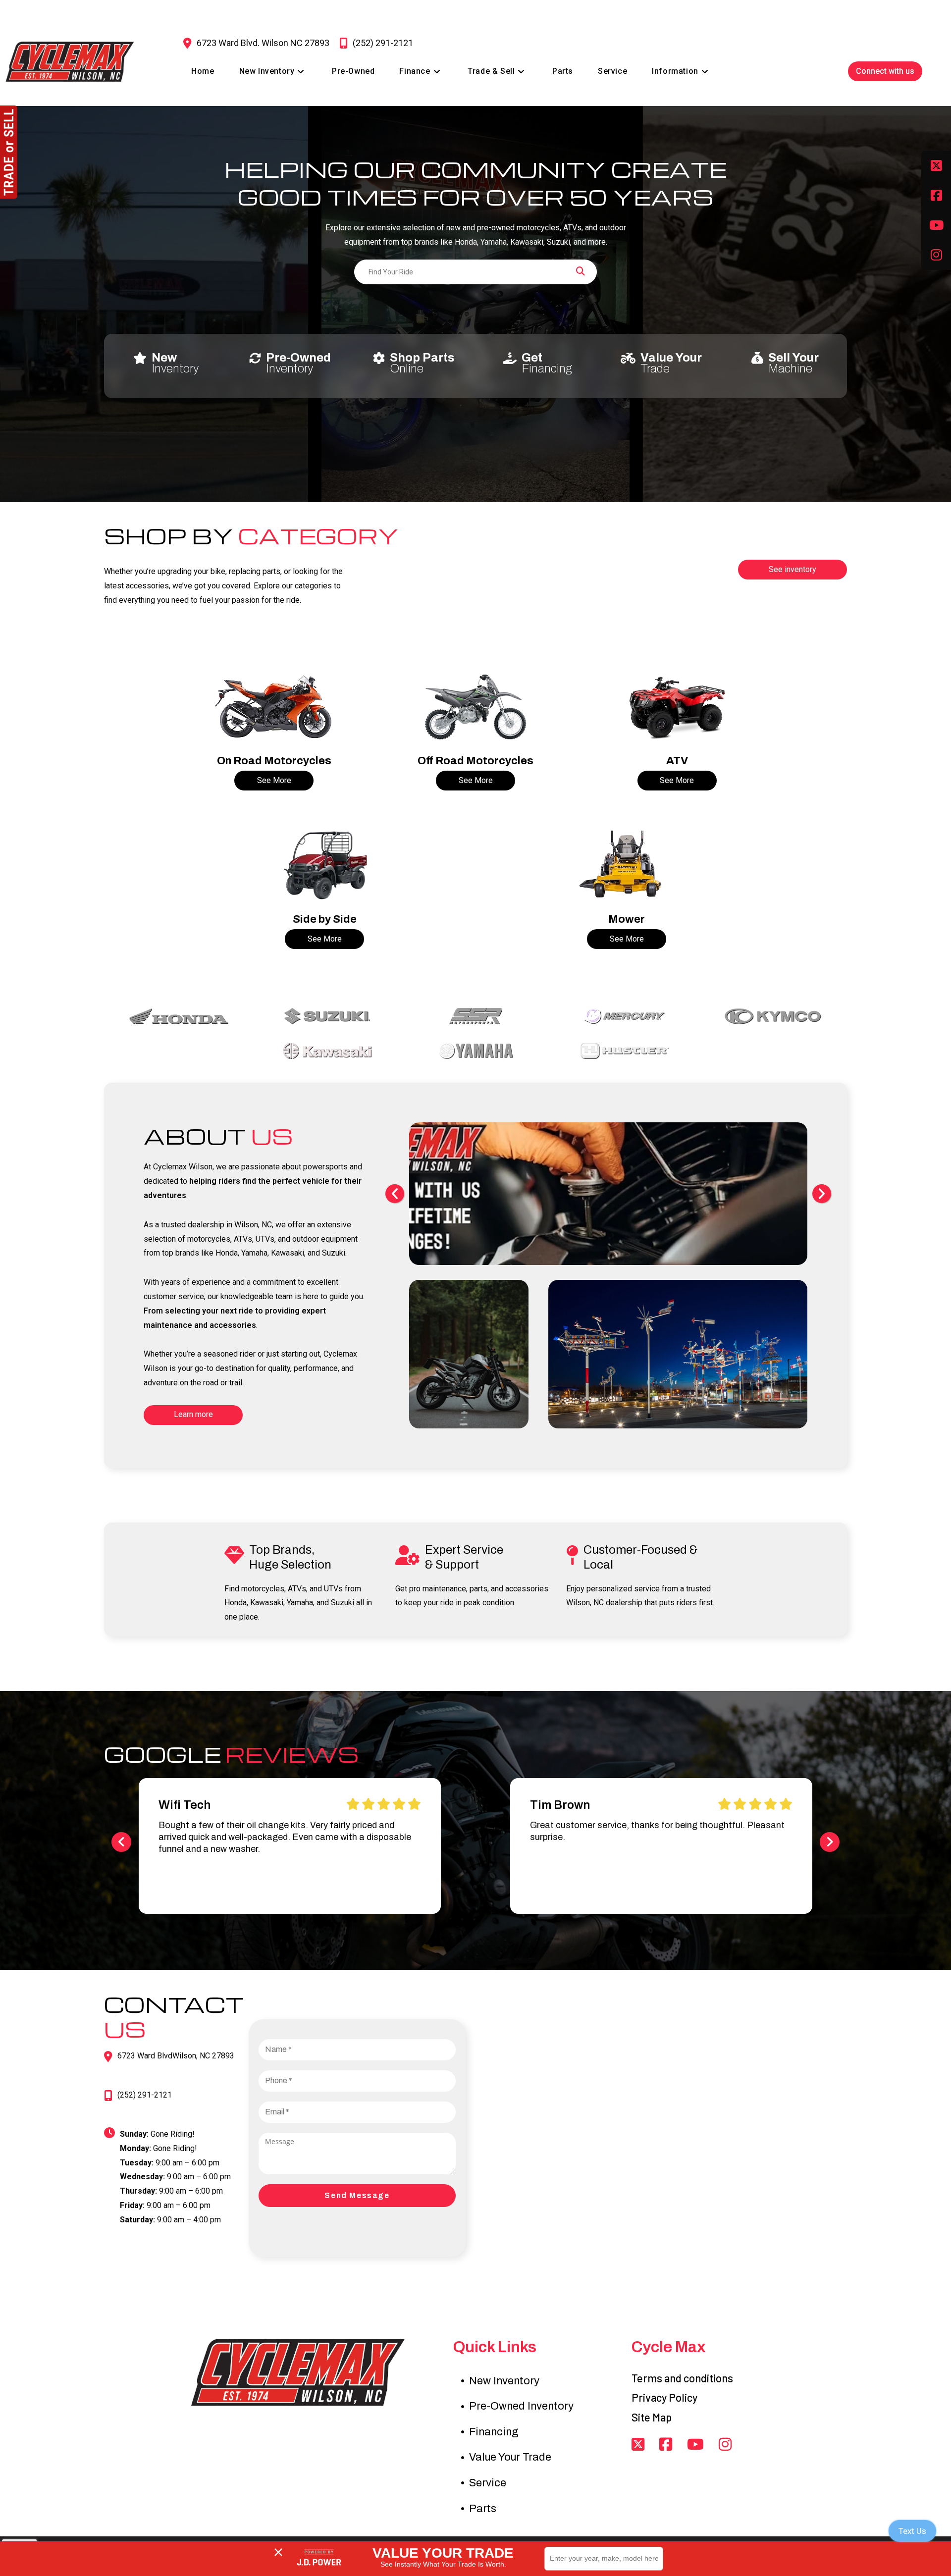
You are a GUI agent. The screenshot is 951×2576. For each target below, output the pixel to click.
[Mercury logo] (624, 1016)
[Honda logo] (178, 1016)
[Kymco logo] (773, 1016)
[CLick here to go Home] (297, 2372)
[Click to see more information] (274, 707)
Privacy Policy (664, 2397)
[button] (121, 1842)
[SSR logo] (475, 1016)
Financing (494, 2432)
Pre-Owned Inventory (521, 2406)
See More (274, 780)
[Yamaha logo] (475, 1051)
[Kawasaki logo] (327, 1051)
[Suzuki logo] (327, 1016)
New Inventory (504, 2381)
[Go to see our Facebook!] (936, 196)
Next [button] (822, 1194)
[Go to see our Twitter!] (936, 166)
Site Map (652, 2417)
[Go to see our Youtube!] (936, 225)
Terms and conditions (682, 2378)
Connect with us (885, 71)
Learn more (193, 1414)
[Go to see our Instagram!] (725, 2445)
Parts (483, 2509)
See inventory (792, 569)
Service (488, 2483)
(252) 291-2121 (145, 2095)
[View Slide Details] (496, 1193)
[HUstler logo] (624, 1051)
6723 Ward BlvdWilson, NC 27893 (176, 2056)
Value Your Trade (510, 2457)
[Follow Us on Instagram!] (936, 255)
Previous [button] (395, 1194)
